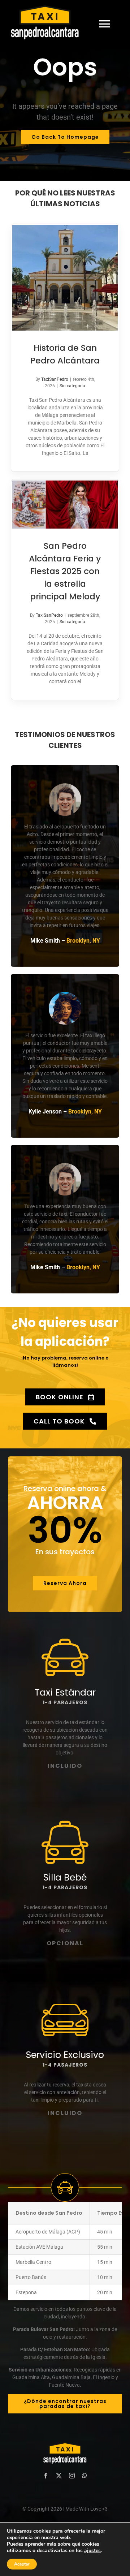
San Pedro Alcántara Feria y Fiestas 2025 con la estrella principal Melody (65, 571)
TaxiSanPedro (55, 379)
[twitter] (59, 2476)
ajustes (92, 2551)
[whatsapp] (84, 2476)
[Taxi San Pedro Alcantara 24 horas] (51, 24)
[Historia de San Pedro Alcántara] (65, 278)
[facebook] (46, 2476)
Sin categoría (72, 386)
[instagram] (72, 2476)
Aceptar (22, 2564)
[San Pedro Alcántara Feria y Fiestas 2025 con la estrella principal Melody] (65, 505)
